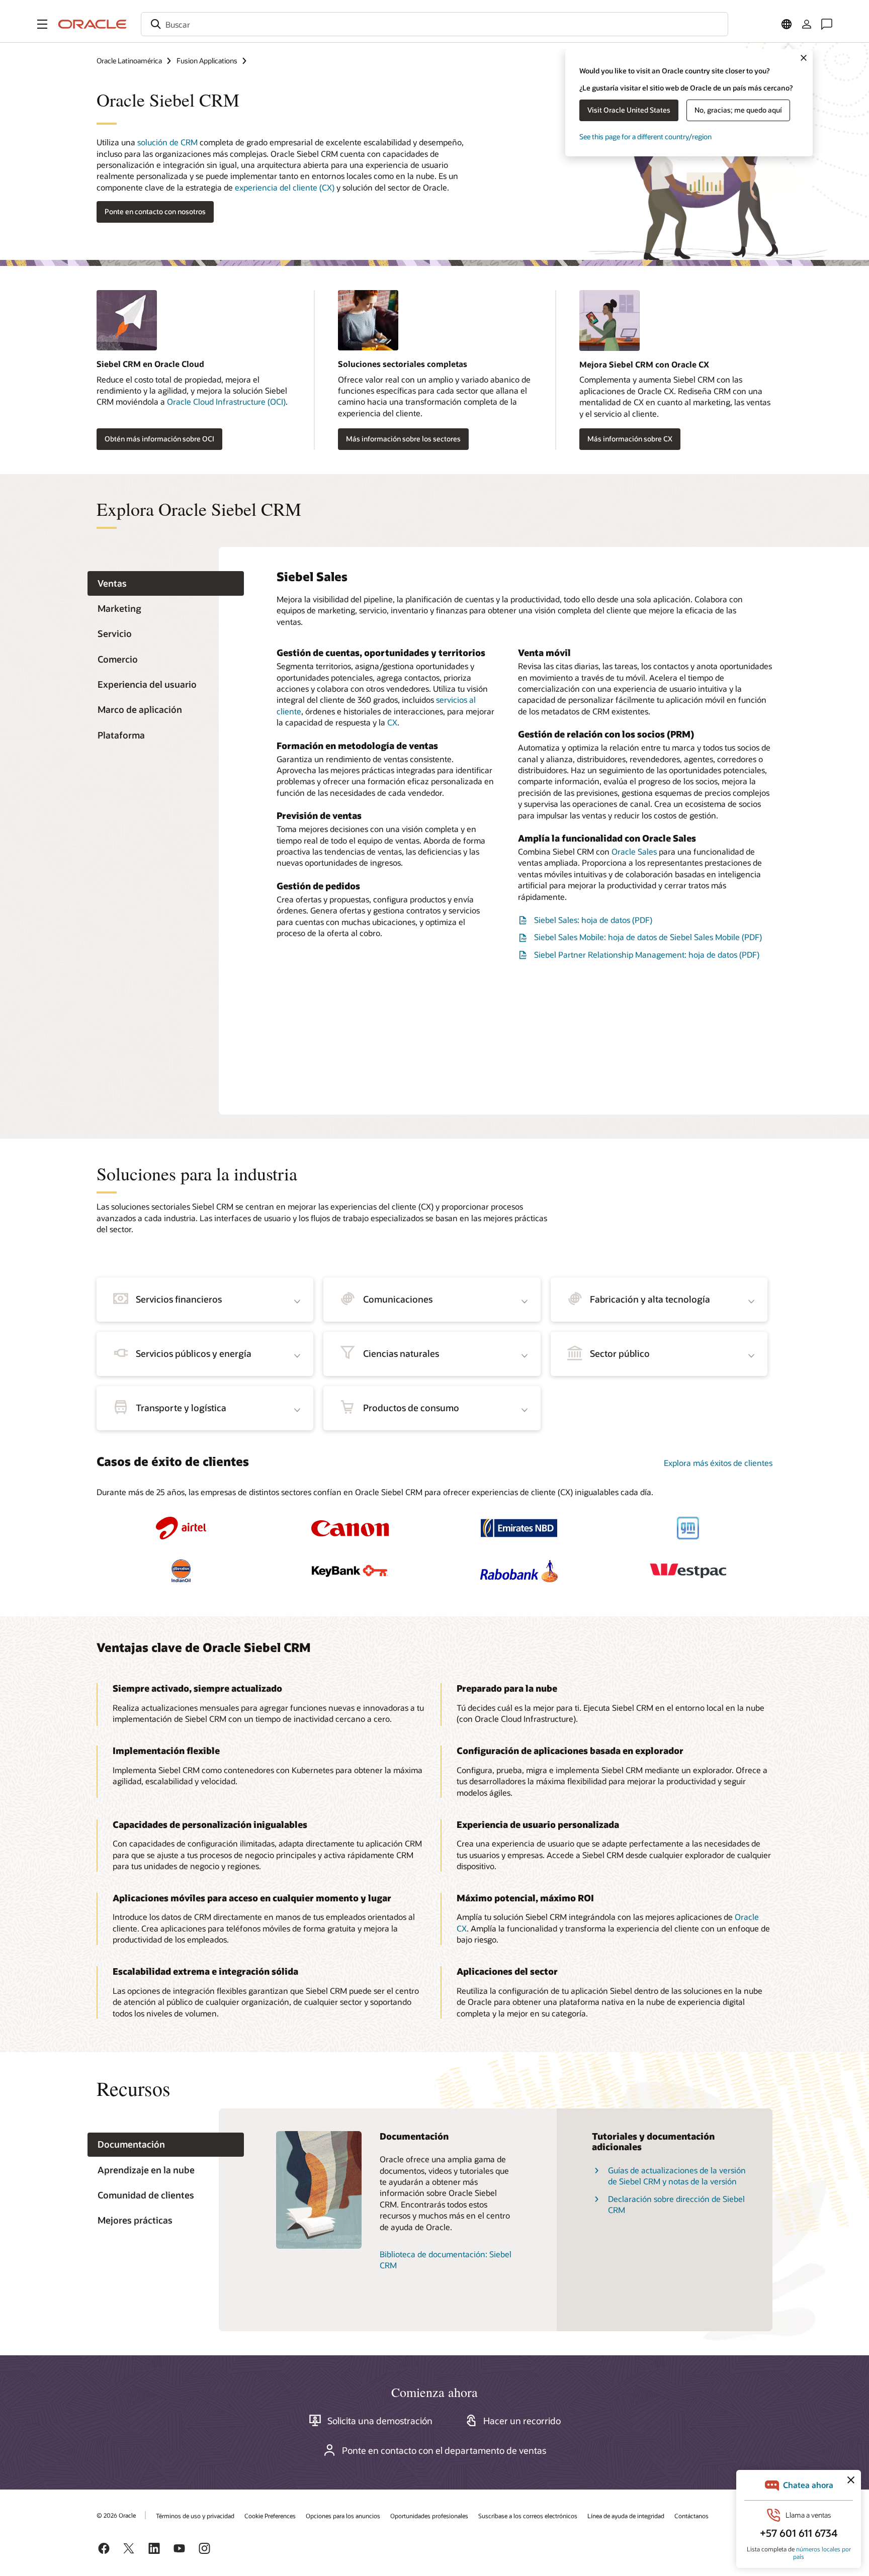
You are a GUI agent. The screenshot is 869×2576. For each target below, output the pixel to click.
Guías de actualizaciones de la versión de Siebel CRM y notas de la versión (677, 2176)
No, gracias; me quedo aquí (738, 110)
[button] (42, 24)
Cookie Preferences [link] (270, 2516)
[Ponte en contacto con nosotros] (827, 24)
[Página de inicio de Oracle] (93, 24)
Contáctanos (691, 2516)
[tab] (166, 583)
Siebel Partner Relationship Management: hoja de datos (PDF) (647, 954)
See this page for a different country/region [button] (645, 136)
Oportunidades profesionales (429, 2516)
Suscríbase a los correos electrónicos (528, 2516)
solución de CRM (167, 142)
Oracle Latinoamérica (129, 61)
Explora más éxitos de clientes (718, 1463)
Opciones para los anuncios (343, 2516)
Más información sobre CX (630, 439)
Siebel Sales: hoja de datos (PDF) (593, 920)
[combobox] (434, 24)
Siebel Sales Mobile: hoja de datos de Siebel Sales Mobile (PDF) (648, 937)
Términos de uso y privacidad (195, 2516)
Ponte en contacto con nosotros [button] (155, 211)
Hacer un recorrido (522, 2421)
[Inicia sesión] (807, 24)
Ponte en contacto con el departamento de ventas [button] (444, 2450)
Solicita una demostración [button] (380, 2421)
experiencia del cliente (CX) (285, 187)
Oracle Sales (634, 851)
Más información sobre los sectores (403, 439)
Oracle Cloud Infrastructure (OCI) (226, 401)
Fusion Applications (207, 61)
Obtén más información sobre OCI (159, 439)
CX (392, 722)
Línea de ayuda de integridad (626, 2516)
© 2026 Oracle (116, 2515)
